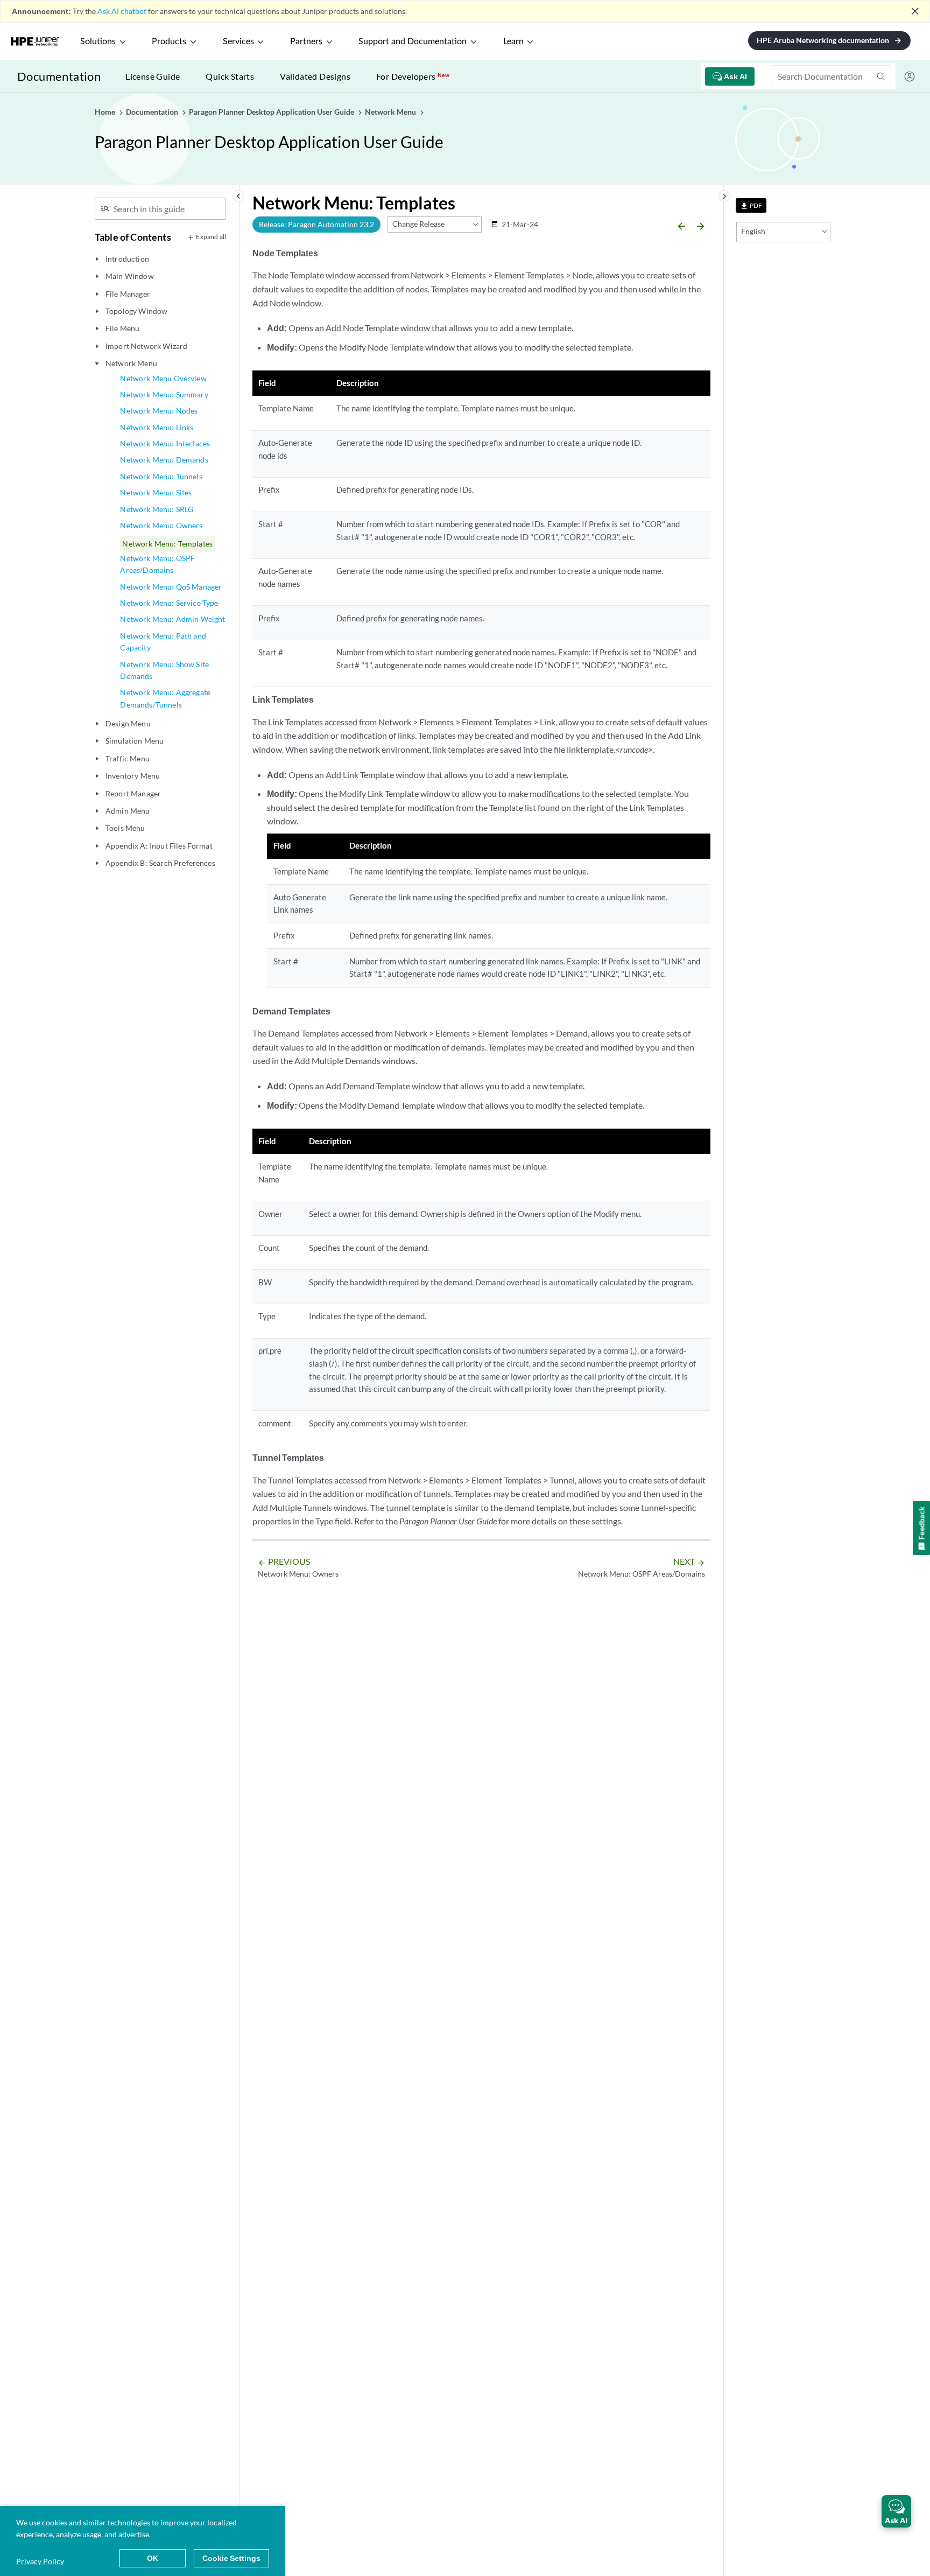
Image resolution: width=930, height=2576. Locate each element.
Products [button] (169, 41)
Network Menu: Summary (164, 394)
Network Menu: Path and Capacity (163, 642)
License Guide (153, 76)
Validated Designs (315, 76)
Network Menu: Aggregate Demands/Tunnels (165, 698)
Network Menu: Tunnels (161, 476)
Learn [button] (513, 41)
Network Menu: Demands (164, 460)
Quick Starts (230, 76)
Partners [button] (306, 41)
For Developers (413, 76)
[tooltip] (751, 205)
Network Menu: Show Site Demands (164, 670)
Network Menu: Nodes (159, 411)
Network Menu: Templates (167, 544)
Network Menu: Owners (161, 525)
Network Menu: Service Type (169, 603)
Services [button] (238, 41)
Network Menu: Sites (156, 492)
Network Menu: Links (157, 427)
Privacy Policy (40, 2561)
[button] (896, 2511)
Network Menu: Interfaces (165, 443)
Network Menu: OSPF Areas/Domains (157, 564)
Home (106, 112)
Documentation (59, 76)
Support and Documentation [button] (413, 41)
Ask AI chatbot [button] (122, 11)
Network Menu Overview (163, 378)
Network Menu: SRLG (157, 509)
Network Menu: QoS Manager (171, 587)
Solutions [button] (98, 41)
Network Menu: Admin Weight (172, 619)
